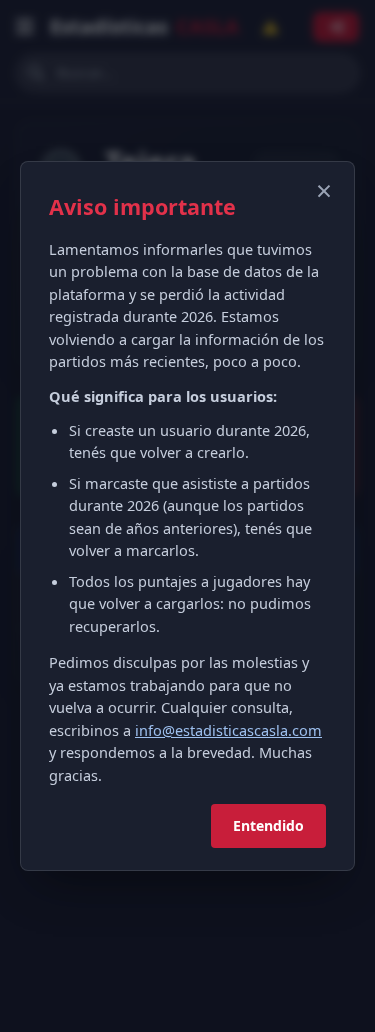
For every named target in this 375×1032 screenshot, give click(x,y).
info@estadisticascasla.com (228, 730)
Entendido (268, 825)
